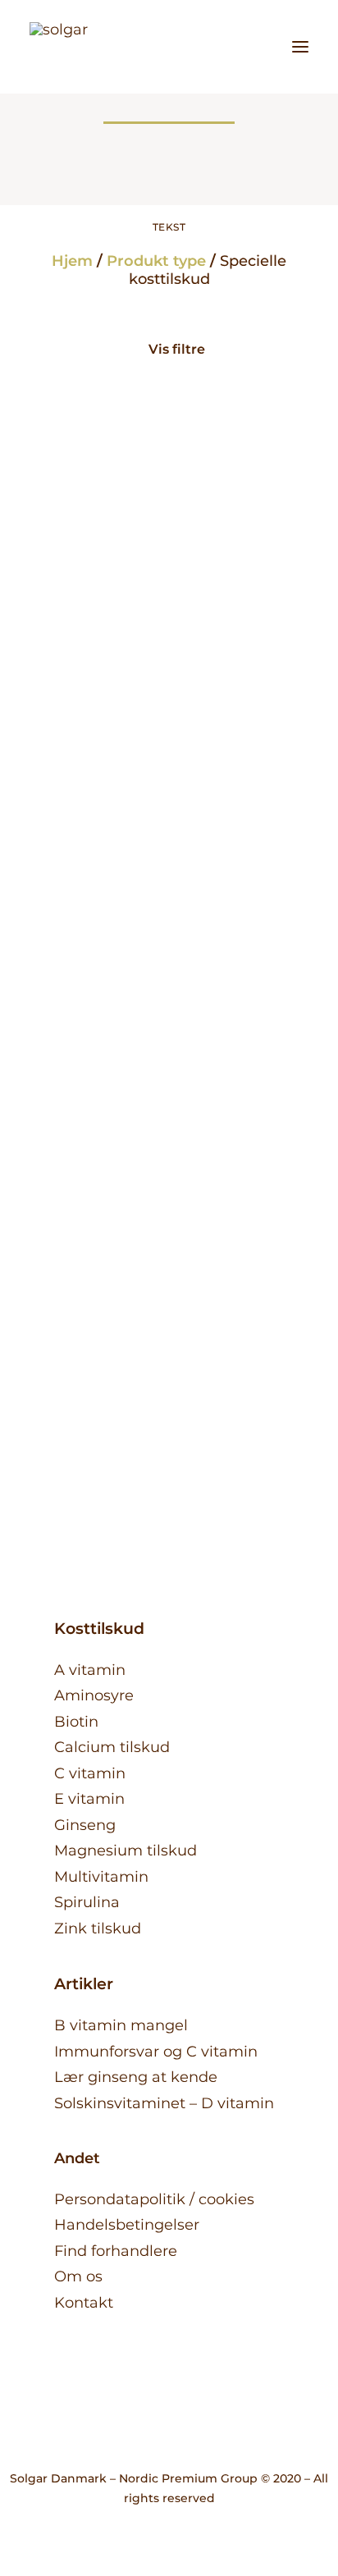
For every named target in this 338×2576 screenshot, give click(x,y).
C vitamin (90, 1773)
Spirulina (169, 1270)
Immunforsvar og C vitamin (156, 2052)
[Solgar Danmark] (74, 47)
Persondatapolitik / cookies (154, 2199)
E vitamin (89, 1799)
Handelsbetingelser (127, 2225)
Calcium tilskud (112, 1747)
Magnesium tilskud (126, 1851)
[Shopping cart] (252, 47)
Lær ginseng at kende (136, 2077)
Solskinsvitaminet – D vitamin (164, 2103)
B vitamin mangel (121, 2025)
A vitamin (90, 1670)
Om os (78, 2276)
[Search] (226, 47)
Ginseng (85, 1825)
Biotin (76, 1722)
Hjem (72, 261)
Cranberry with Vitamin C (169, 798)
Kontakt (84, 2303)
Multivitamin (101, 1877)
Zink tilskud (98, 1929)
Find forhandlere (116, 2251)
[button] (300, 47)
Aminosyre (94, 1695)
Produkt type (156, 261)
